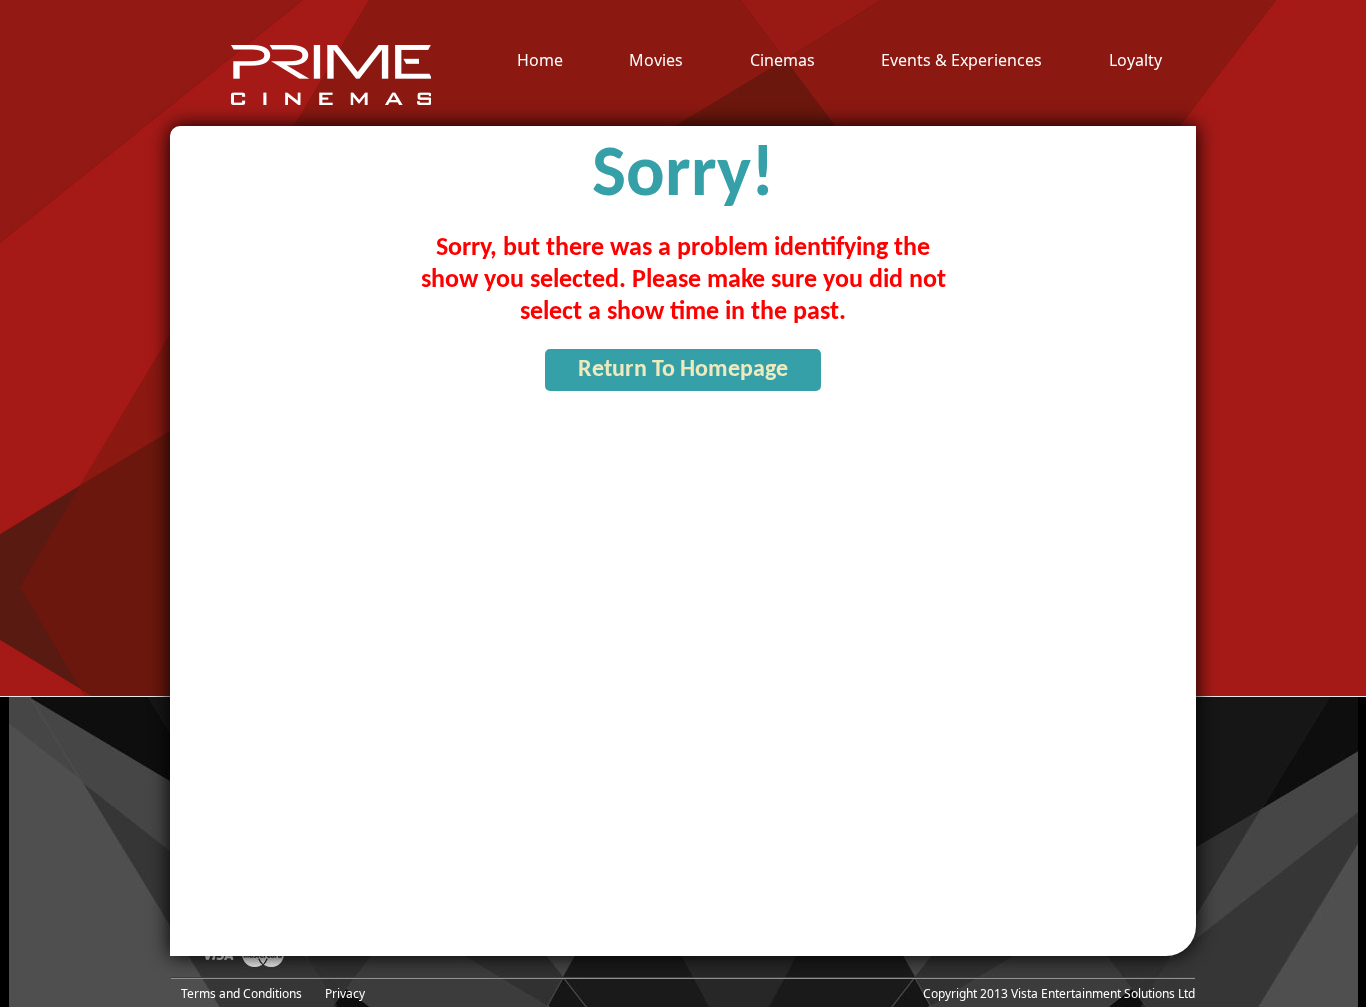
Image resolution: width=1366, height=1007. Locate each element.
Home (540, 61)
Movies (656, 61)
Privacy (345, 993)
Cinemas (782, 61)
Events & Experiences (961, 61)
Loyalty (1135, 61)
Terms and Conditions (241, 993)
